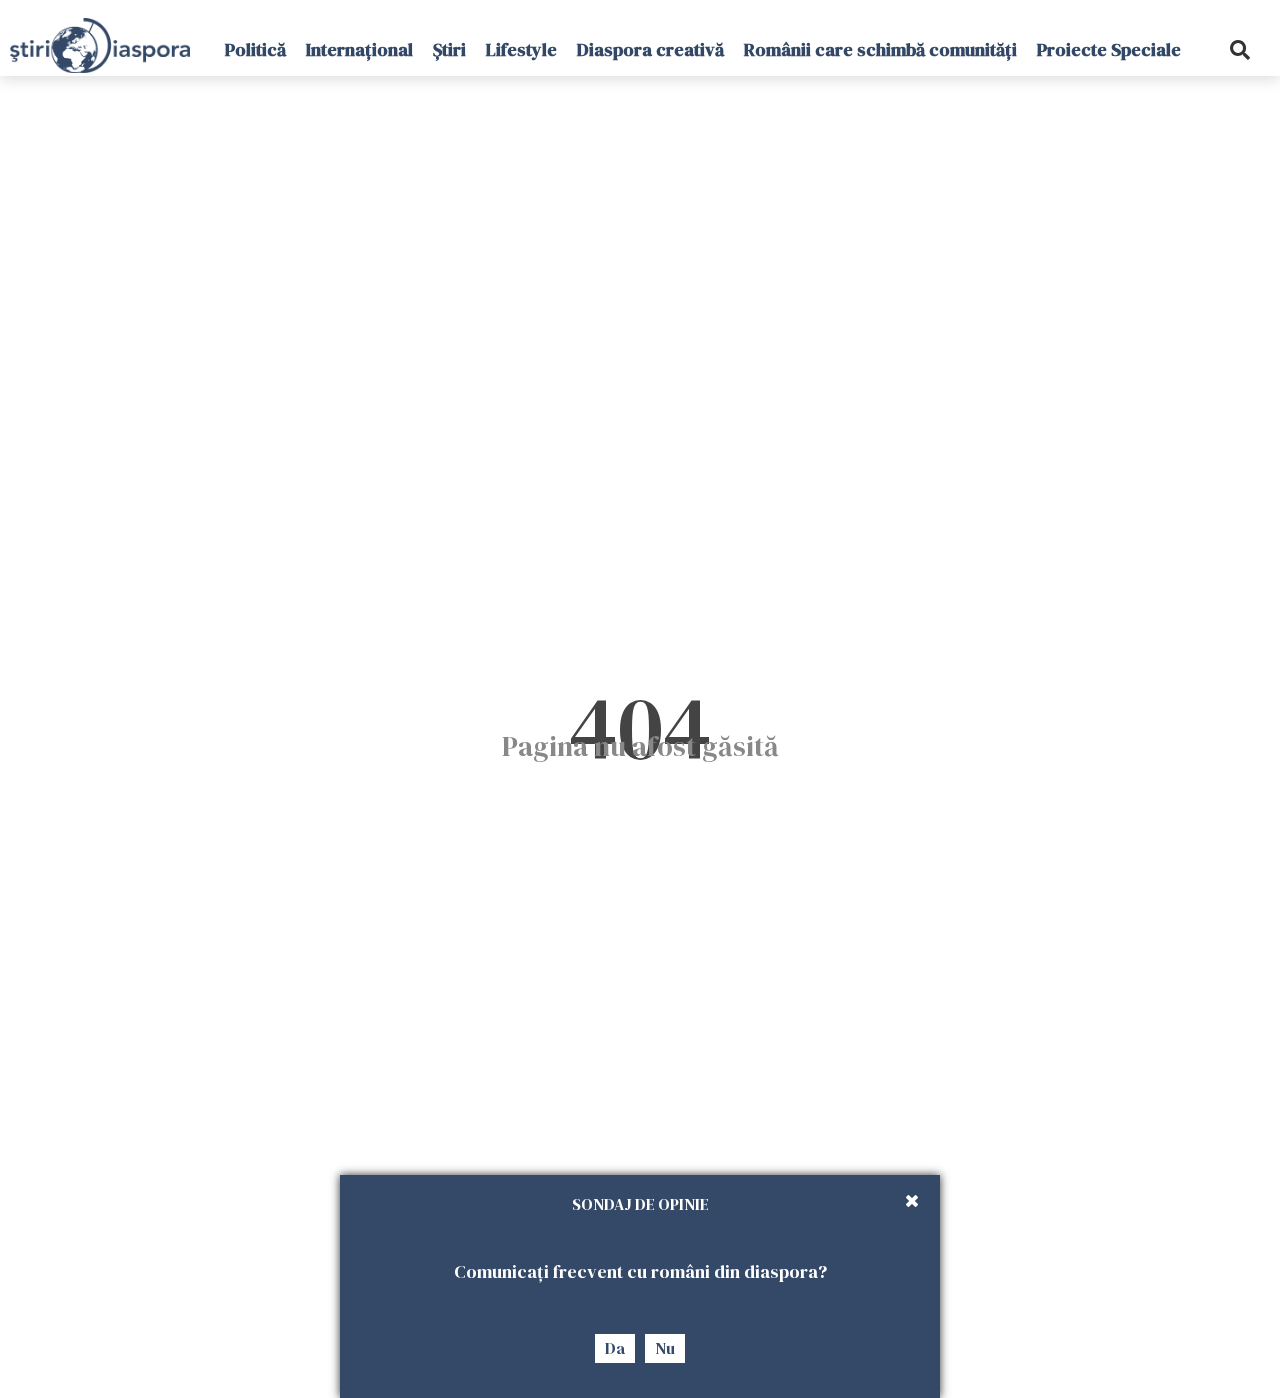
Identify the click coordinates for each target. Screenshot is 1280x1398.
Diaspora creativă (650, 49)
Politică (255, 49)
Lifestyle (521, 49)
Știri (449, 49)
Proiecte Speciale (1109, 49)
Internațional (359, 49)
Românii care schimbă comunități (880, 49)
